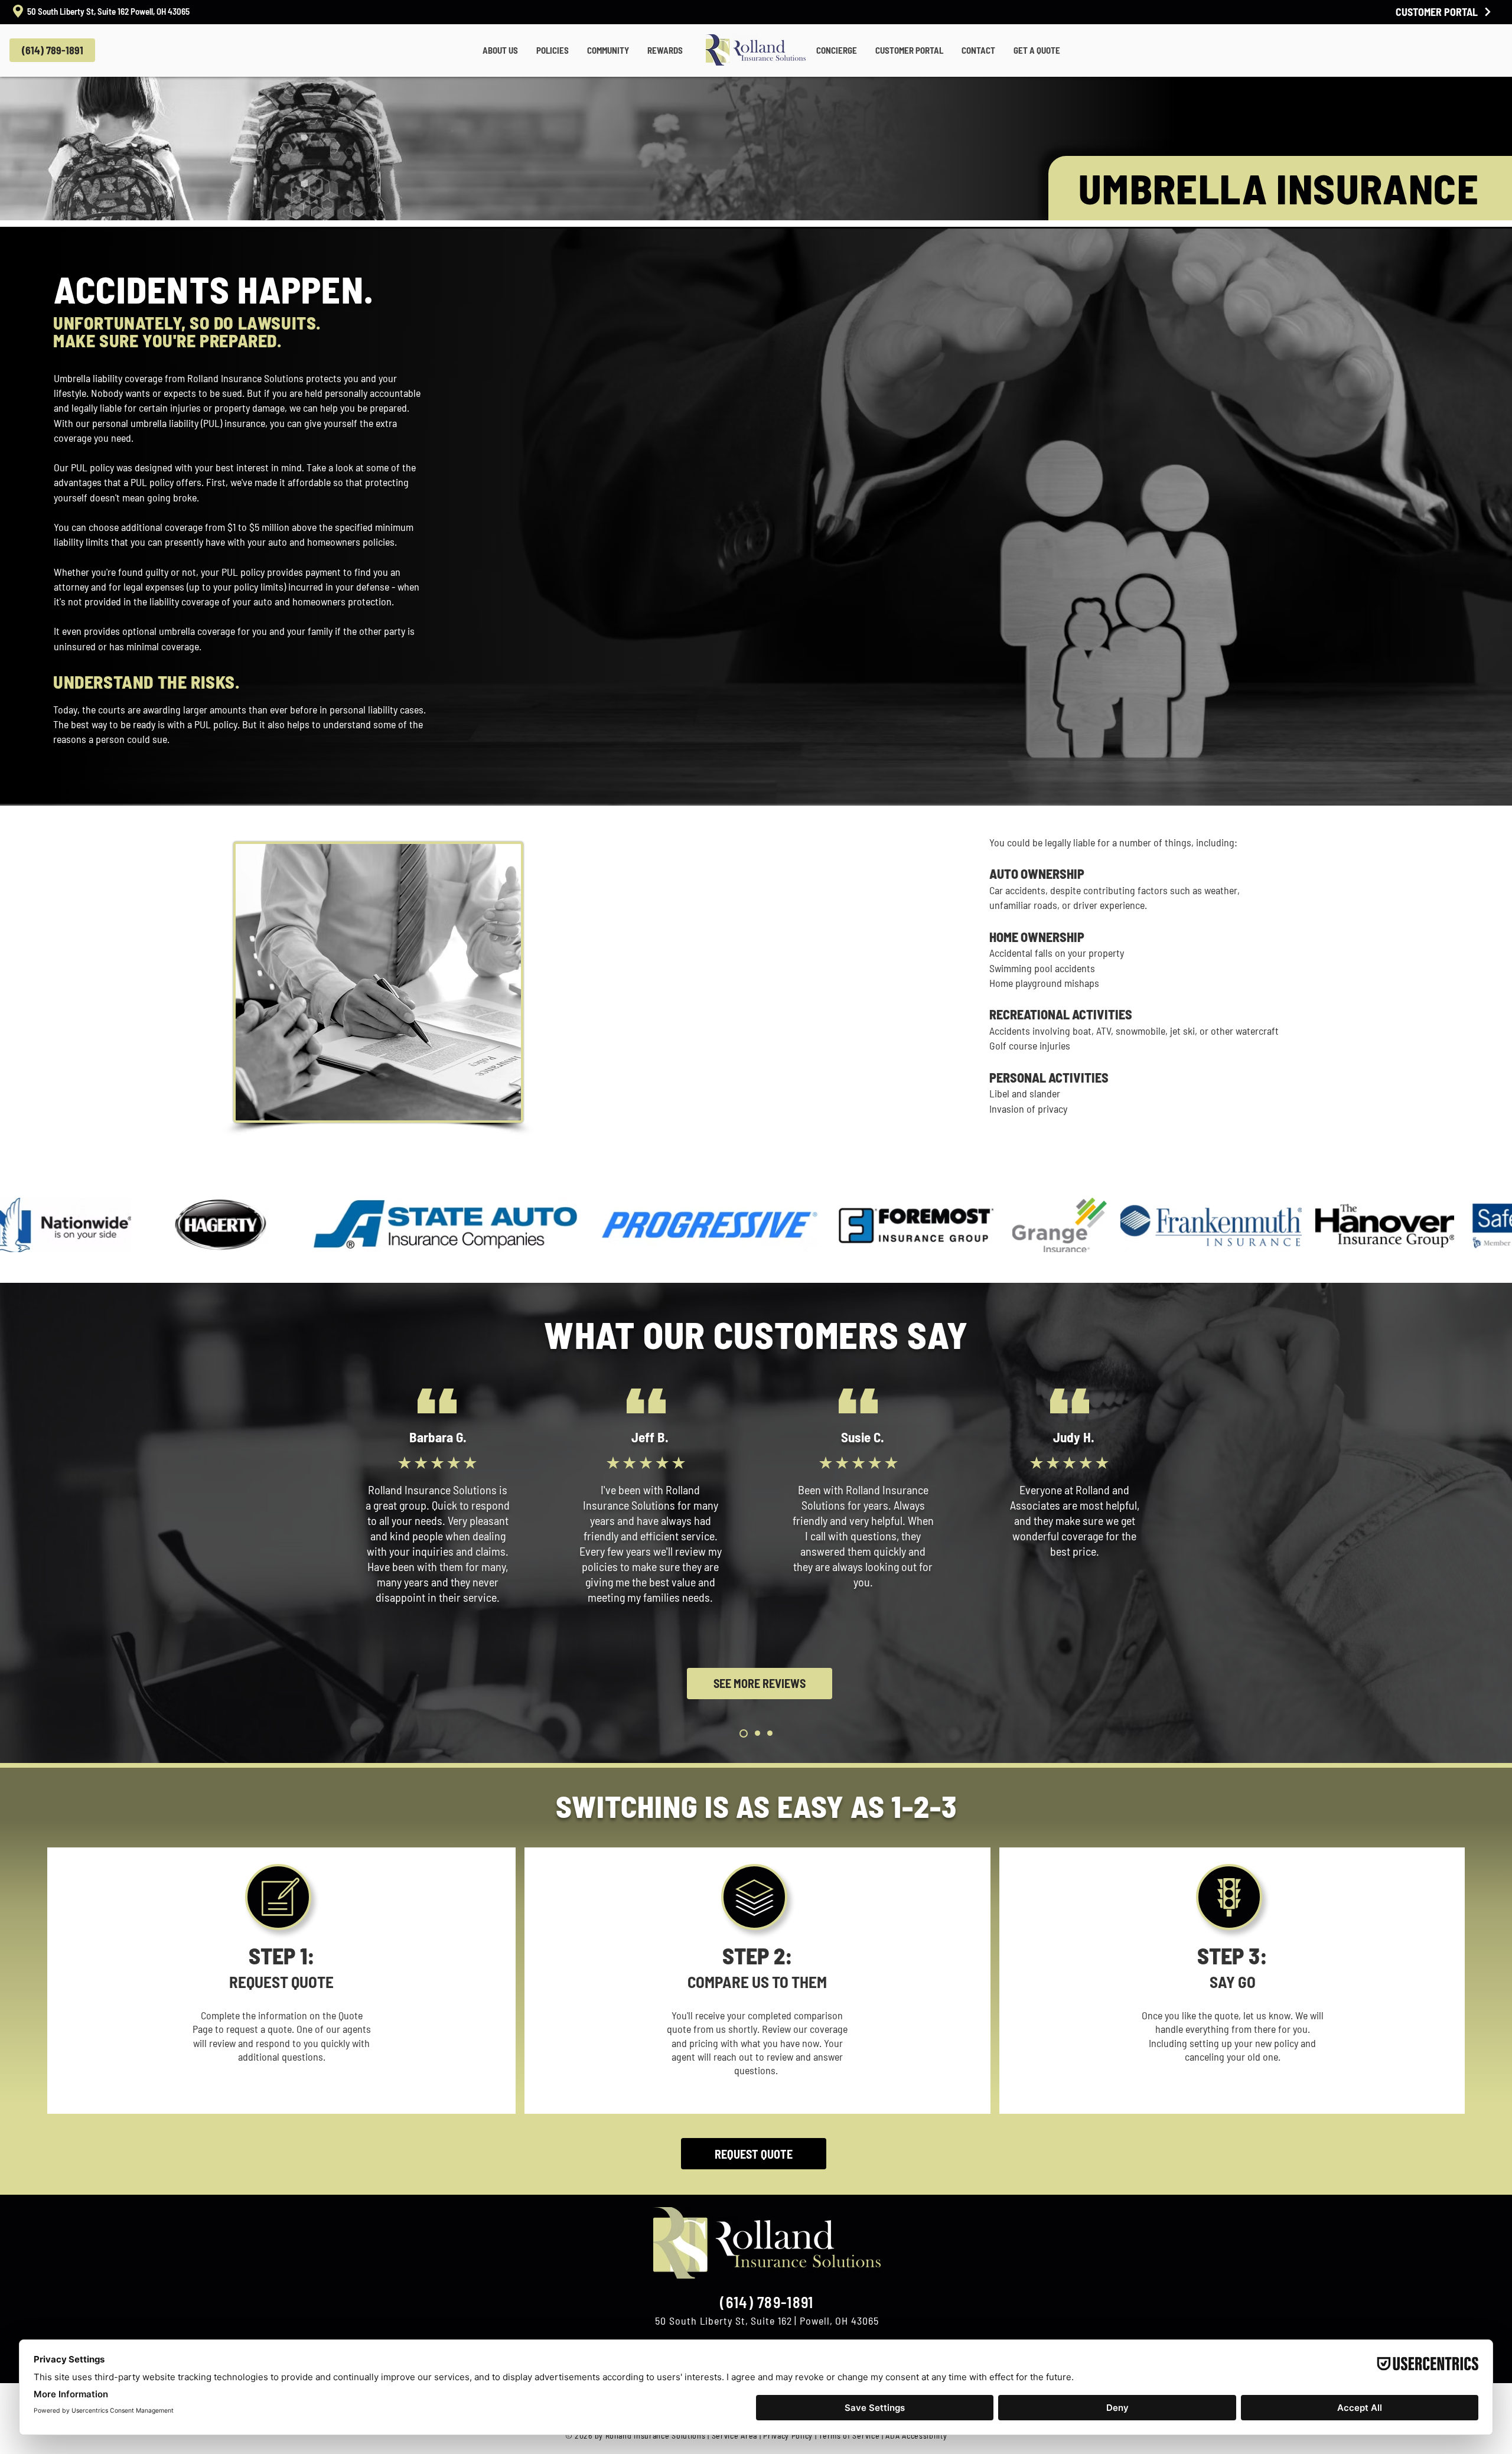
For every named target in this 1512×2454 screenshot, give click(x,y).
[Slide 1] (742, 1733)
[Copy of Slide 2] (770, 1733)
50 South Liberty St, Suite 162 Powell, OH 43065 (108, 11)
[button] (500, 50)
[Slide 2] (756, 1733)
